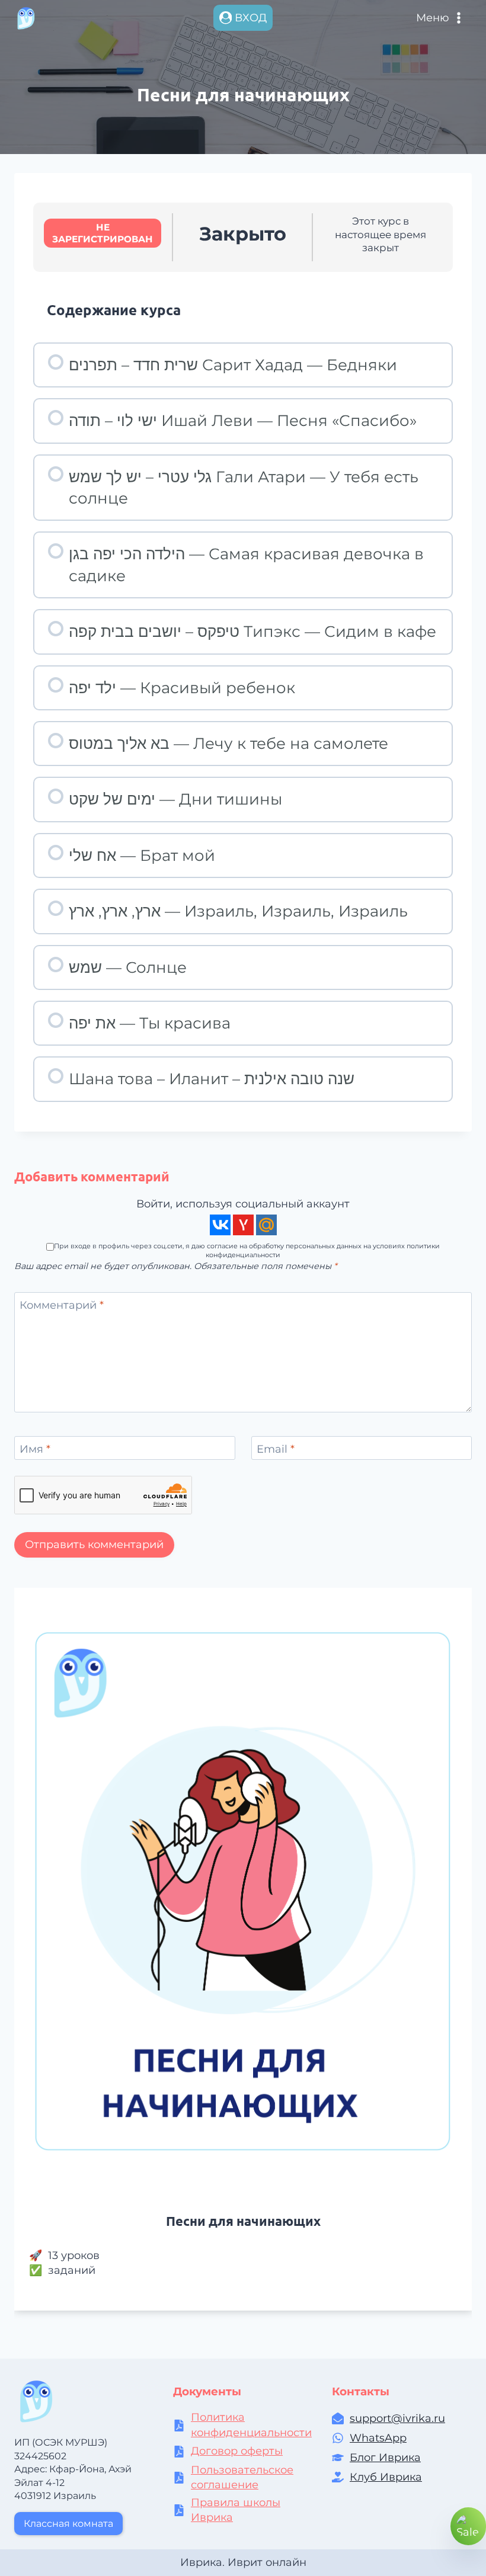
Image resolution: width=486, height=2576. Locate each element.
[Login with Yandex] (243, 1225)
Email (276, 1450)
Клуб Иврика (386, 2477)
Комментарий (62, 1306)
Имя (35, 1450)
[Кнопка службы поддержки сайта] (468, 2526)
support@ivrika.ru (397, 2418)
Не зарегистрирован (103, 233)
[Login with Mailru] (266, 1225)
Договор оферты (237, 2451)
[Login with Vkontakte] (220, 1225)
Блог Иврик (382, 2458)
